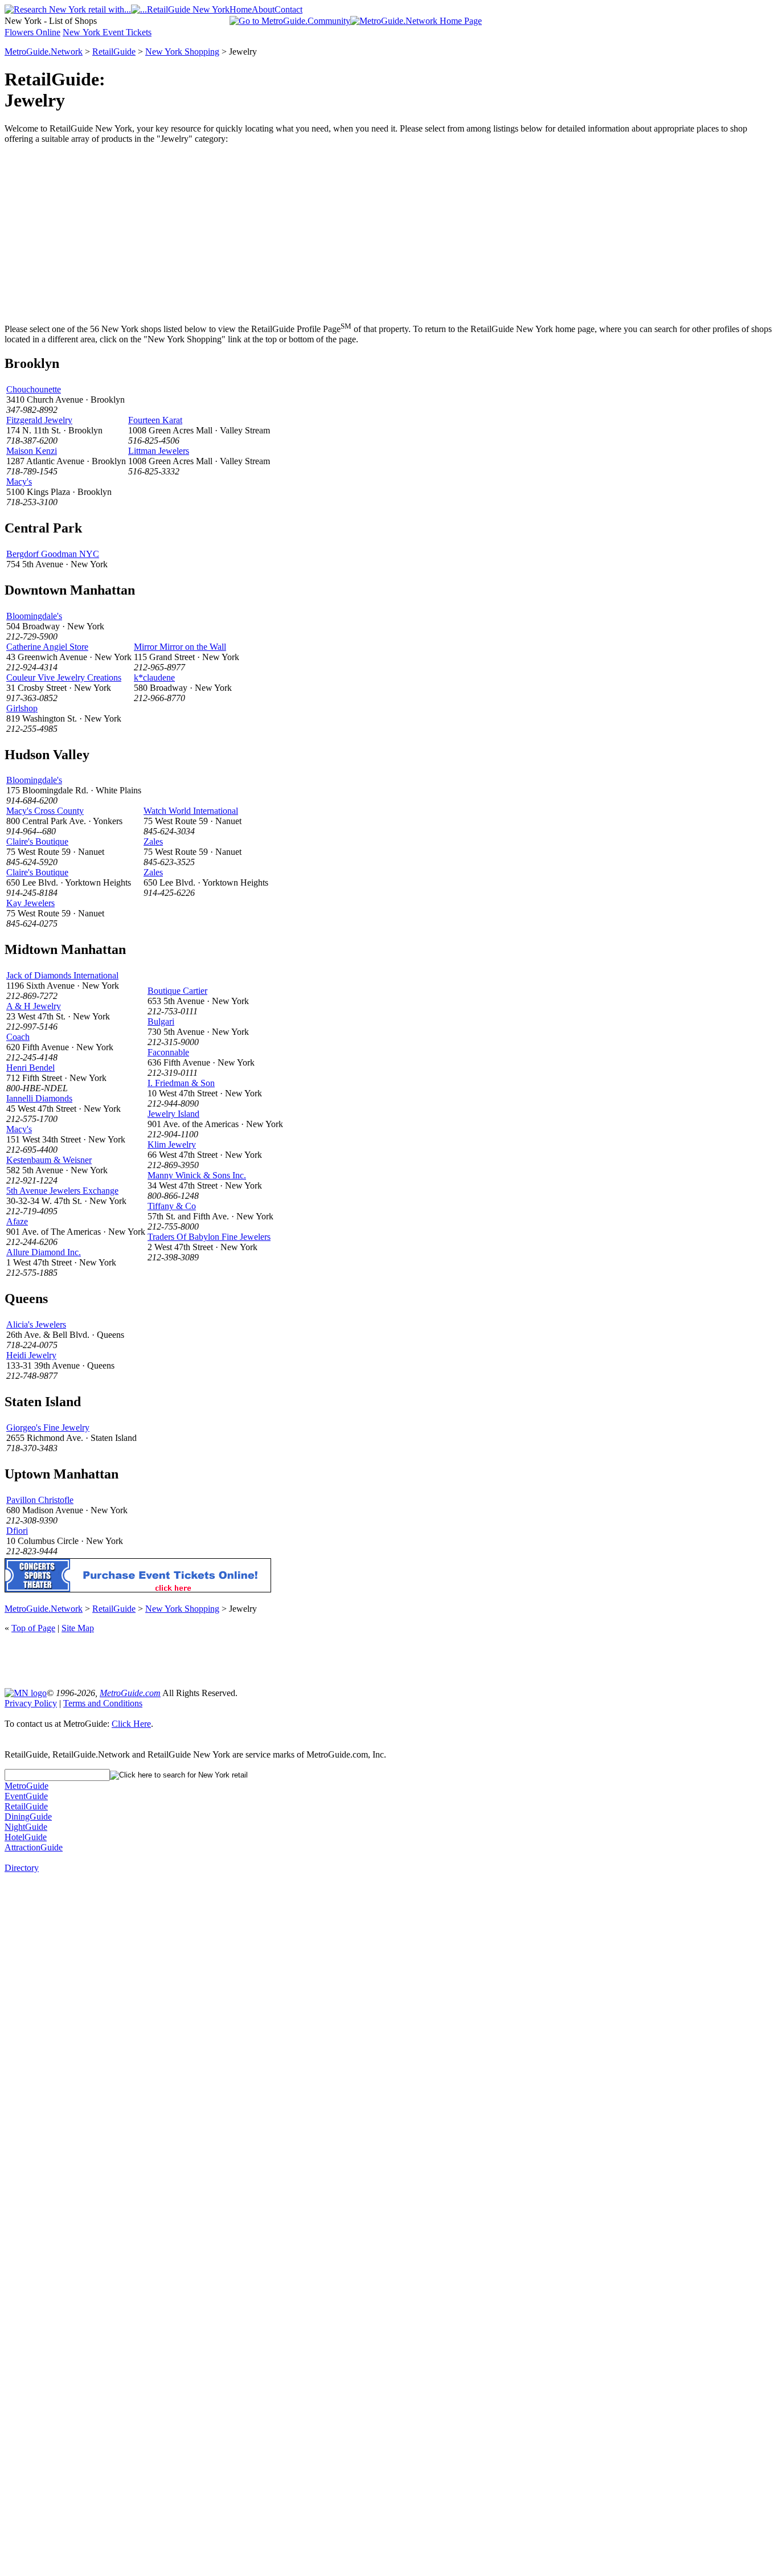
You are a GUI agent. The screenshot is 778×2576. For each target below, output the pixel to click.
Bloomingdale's (34, 616)
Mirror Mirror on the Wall (180, 647)
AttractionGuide (34, 1847)
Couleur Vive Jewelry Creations (64, 677)
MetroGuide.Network (44, 52)
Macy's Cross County (45, 811)
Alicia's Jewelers (36, 1324)
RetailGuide (114, 52)
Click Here (131, 1724)
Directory (22, 1868)
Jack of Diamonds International (62, 975)
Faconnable (168, 1052)
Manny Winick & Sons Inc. (197, 1175)
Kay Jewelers (30, 903)
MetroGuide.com (130, 1693)
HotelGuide (26, 1837)
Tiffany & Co (172, 1206)
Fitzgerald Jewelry (39, 420)
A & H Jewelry (34, 1006)
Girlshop (22, 708)
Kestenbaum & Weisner (49, 1160)
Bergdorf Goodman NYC (53, 554)
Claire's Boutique (37, 841)
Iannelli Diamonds (39, 1098)
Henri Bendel (30, 1068)
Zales (153, 841)
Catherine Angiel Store (47, 647)
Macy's (19, 482)
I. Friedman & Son (181, 1083)
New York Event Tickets (107, 32)
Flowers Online (32, 32)
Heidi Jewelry (31, 1355)
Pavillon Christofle (40, 1500)
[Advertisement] (389, 233)
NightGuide (26, 1827)
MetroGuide (26, 1786)
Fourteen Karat (155, 420)
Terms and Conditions (103, 1703)
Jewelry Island (173, 1114)
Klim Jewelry (172, 1144)
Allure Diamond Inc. (44, 1252)
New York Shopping (182, 52)
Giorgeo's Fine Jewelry (48, 1428)
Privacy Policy (31, 1703)
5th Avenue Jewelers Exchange (62, 1191)
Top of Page (33, 1628)
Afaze (17, 1221)
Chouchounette (34, 389)
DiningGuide (28, 1817)
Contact (288, 9)
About (263, 9)
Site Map (78, 1628)
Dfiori (17, 1531)
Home (241, 9)
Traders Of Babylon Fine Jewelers (209, 1237)
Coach (18, 1037)
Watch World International (191, 811)
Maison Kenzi (32, 451)
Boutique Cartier (177, 991)
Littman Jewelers (159, 451)
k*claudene (154, 677)
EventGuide (26, 1796)
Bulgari (161, 1021)
